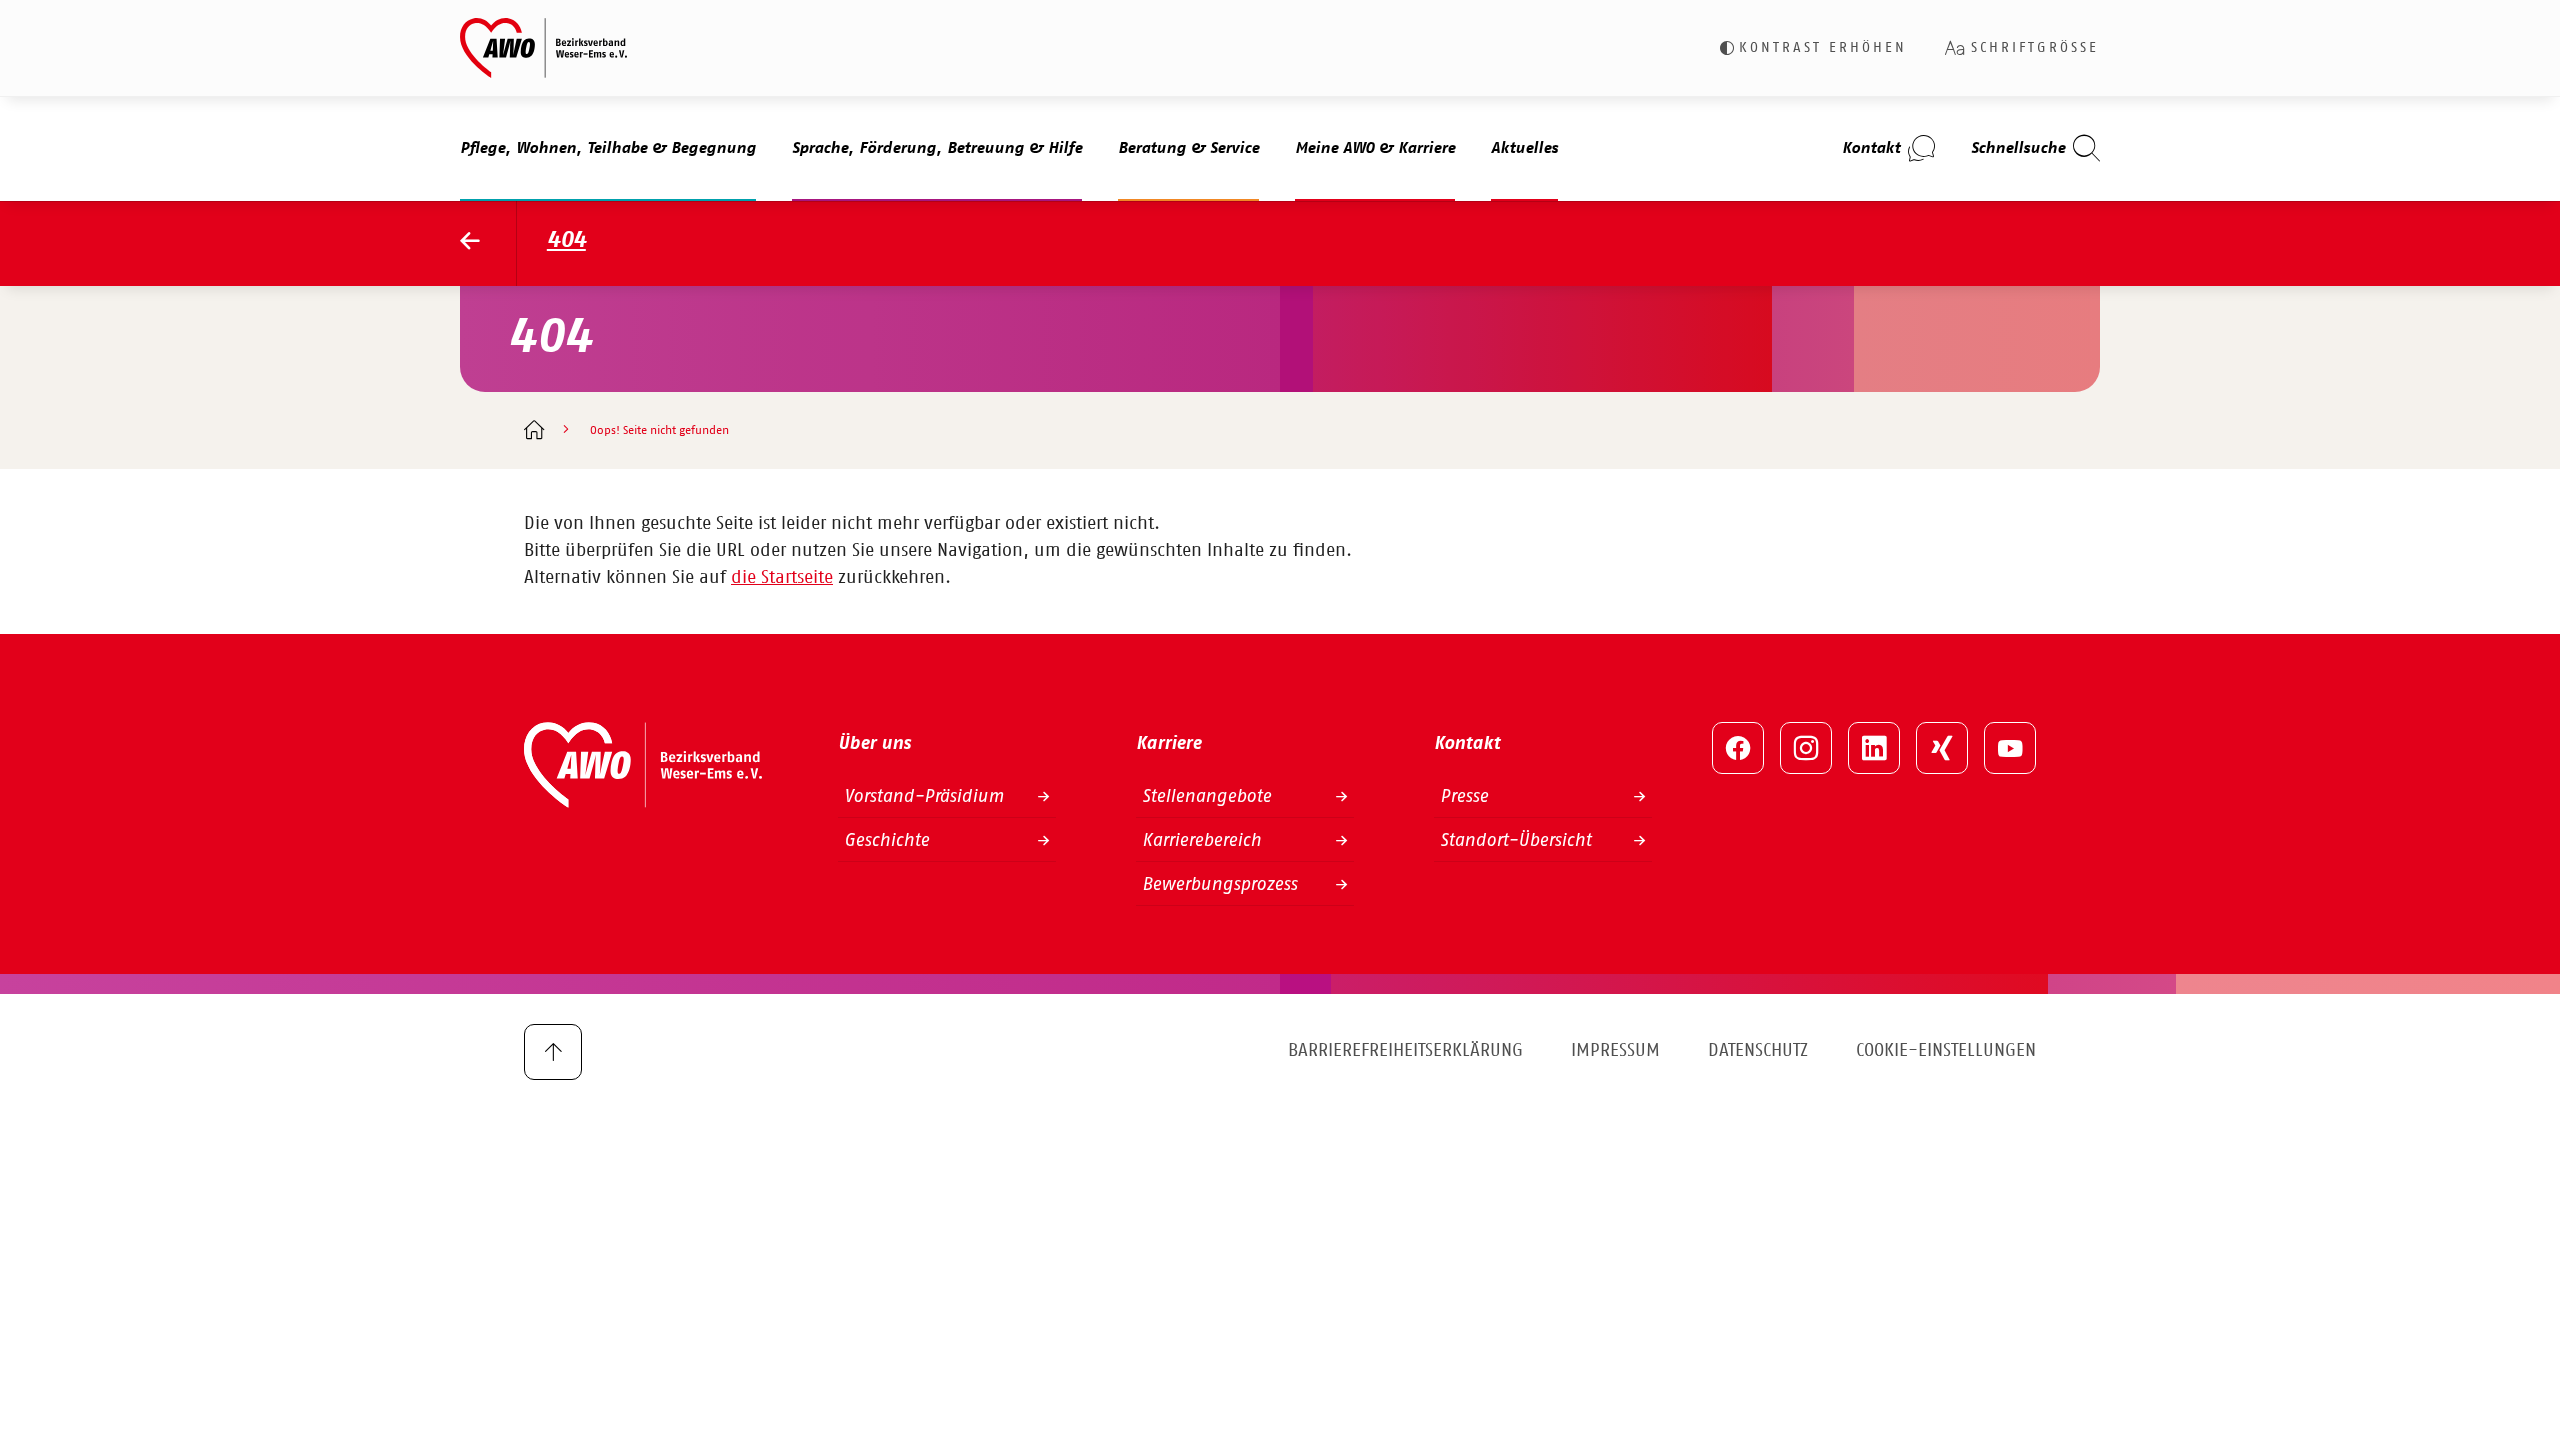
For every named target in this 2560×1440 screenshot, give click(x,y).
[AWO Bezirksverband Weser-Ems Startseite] (488, 243)
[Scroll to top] (553, 1052)
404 (566, 240)
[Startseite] (533, 432)
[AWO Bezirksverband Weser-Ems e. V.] (543, 48)
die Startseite (782, 578)
